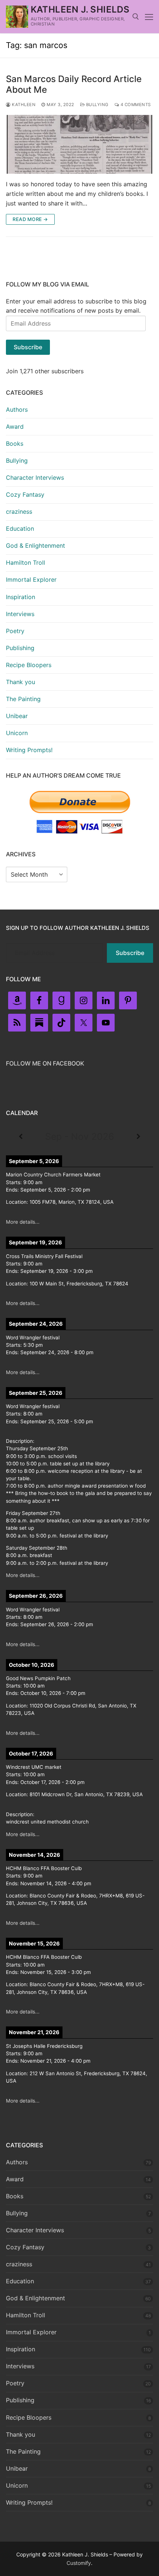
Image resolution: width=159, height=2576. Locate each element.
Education (20, 529)
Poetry (15, 631)
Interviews (20, 614)
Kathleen (23, 105)
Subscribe (28, 347)
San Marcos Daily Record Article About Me (74, 84)
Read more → (30, 219)
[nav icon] (149, 17)
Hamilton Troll (26, 563)
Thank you (21, 682)
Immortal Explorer (31, 580)
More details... (23, 1222)
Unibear (17, 716)
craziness (19, 512)
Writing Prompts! (29, 750)
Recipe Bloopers (29, 665)
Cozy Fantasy (25, 495)
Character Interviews (35, 478)
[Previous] (21, 1137)
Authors (17, 409)
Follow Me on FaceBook (45, 1063)
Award (15, 426)
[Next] (138, 1137)
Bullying (97, 105)
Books (15, 444)
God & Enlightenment (35, 546)
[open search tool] (136, 17)
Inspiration (21, 597)
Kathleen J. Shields (80, 9)
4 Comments (135, 105)
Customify (79, 2563)
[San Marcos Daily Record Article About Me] (79, 144)
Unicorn (17, 733)
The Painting (23, 699)
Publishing (20, 648)
